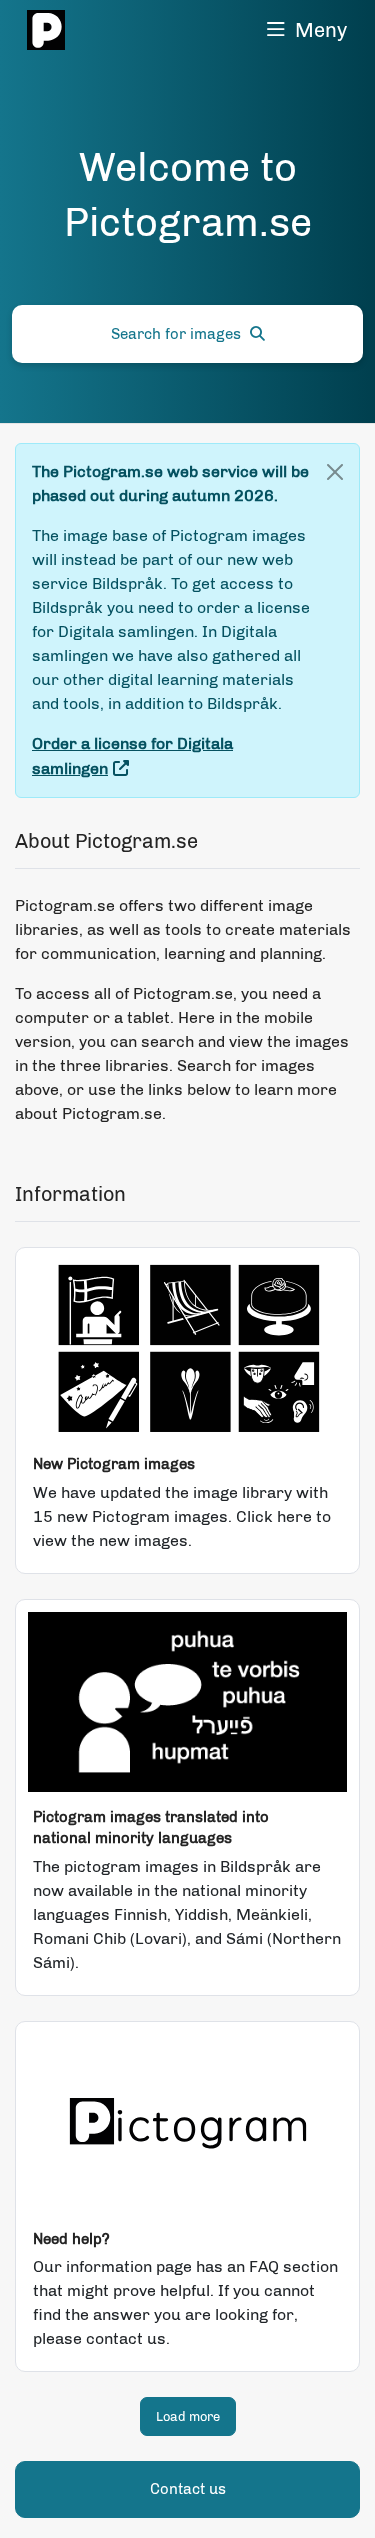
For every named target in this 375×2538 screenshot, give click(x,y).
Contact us (188, 2489)
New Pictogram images (114, 1464)
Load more (188, 2416)
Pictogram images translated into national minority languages (151, 1828)
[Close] (335, 472)
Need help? (71, 2239)
